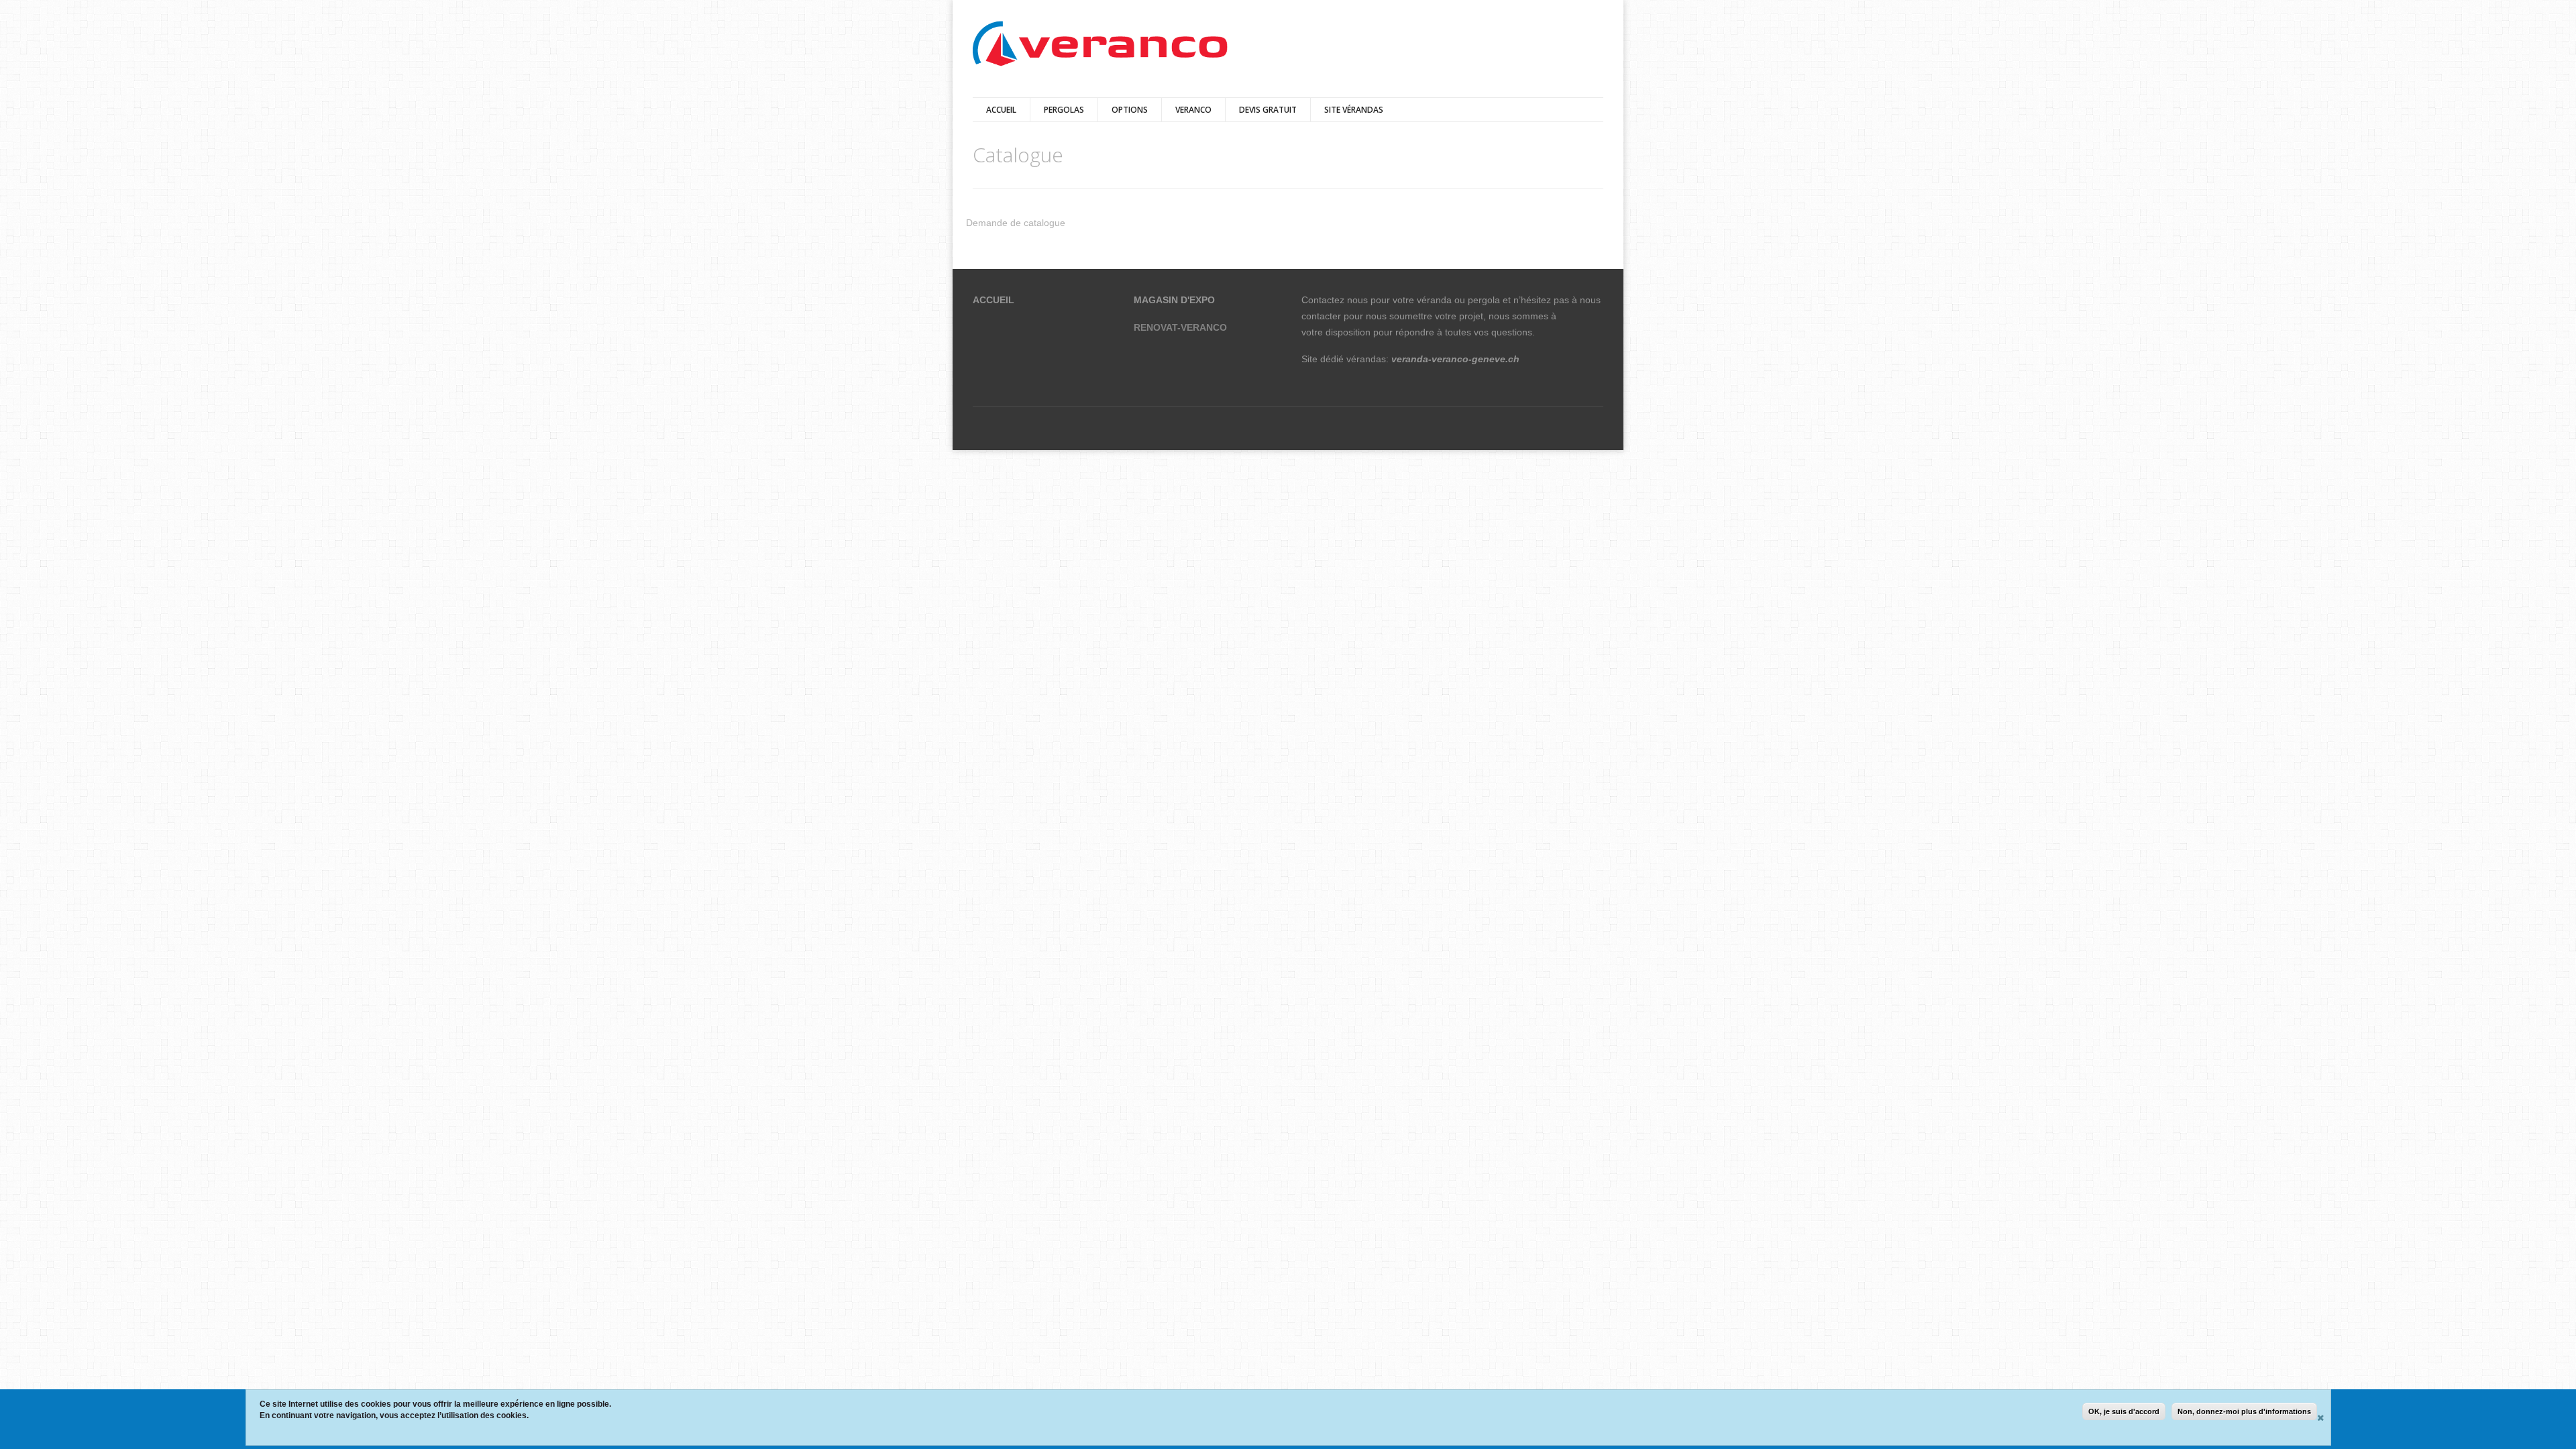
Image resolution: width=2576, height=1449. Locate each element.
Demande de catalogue (1016, 223)
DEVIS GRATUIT (1268, 110)
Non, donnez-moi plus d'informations (2244, 1411)
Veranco (1193, 110)
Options (1130, 110)
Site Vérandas (1354, 110)
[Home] (1100, 45)
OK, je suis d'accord (2124, 1411)
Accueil (1001, 110)
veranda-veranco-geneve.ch (1455, 359)
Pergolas (1064, 110)
